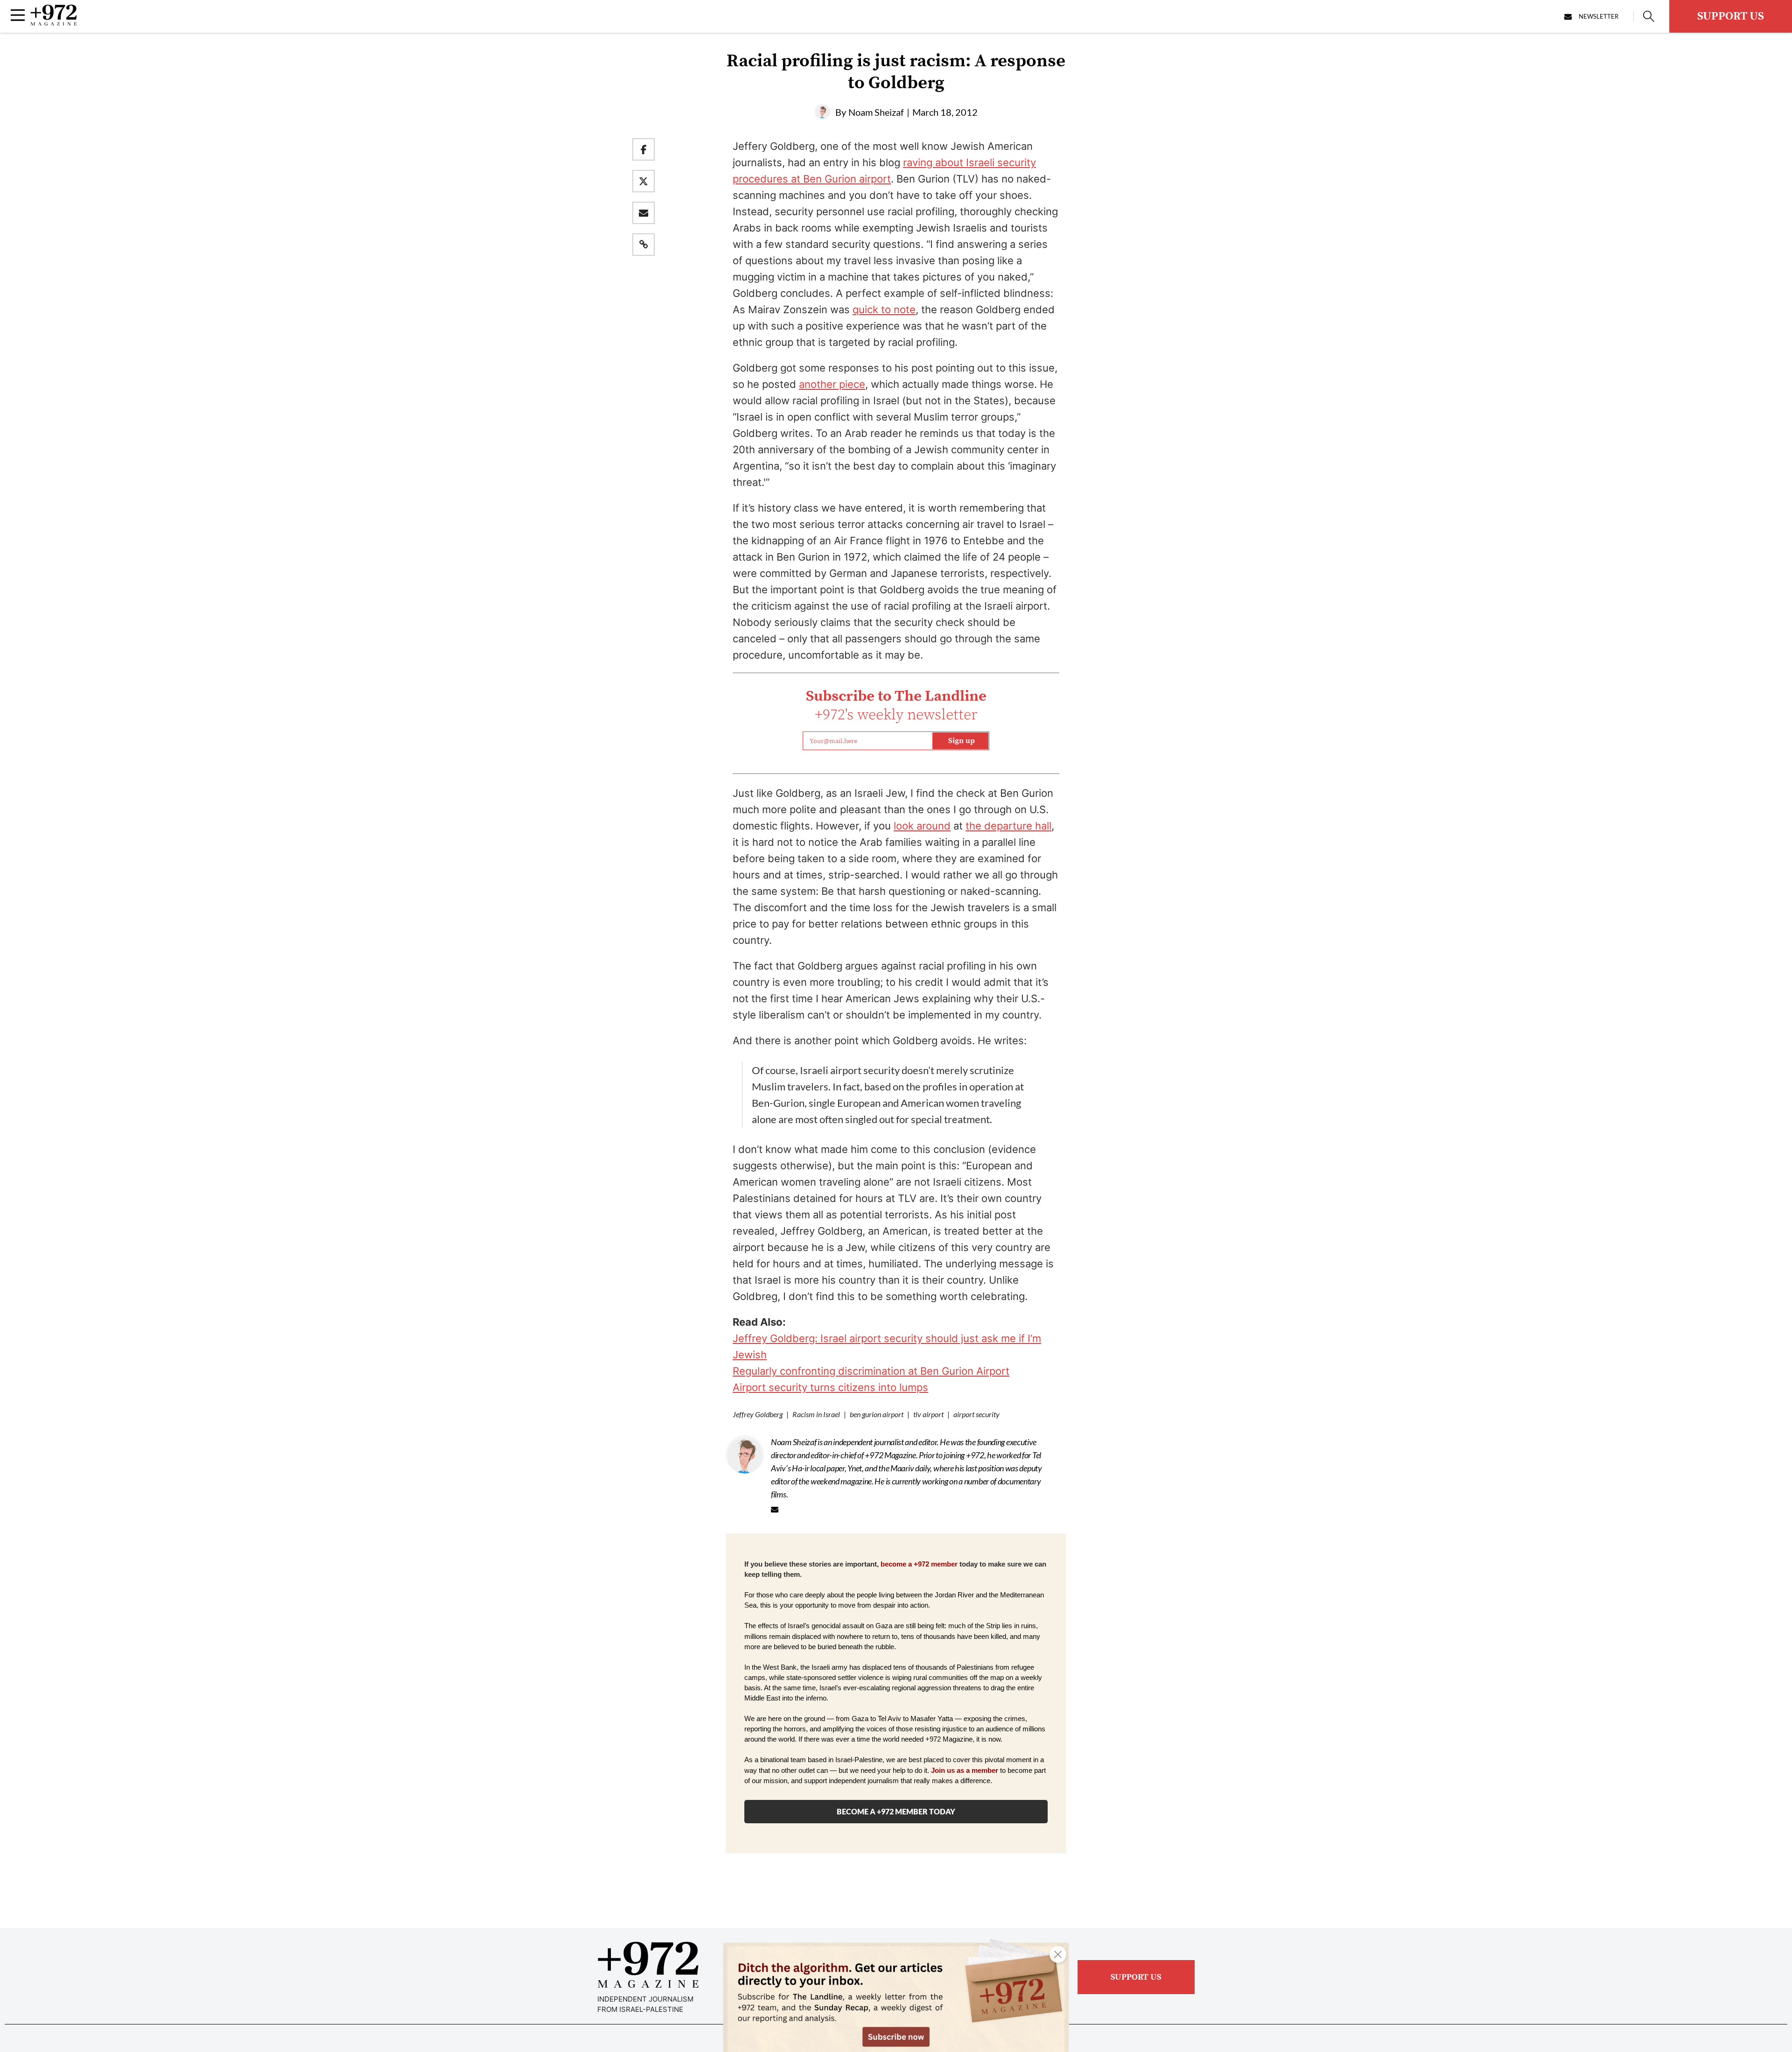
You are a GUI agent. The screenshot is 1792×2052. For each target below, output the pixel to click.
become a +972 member (919, 1564)
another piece (832, 384)
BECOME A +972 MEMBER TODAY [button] (896, 1811)
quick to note (884, 309)
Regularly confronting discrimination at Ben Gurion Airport (871, 1371)
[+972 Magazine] (54, 23)
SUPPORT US (1731, 16)
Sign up (962, 741)
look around (922, 826)
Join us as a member (965, 1771)
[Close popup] (1058, 1954)
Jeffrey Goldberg (758, 1414)
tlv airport (928, 1414)
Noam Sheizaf (876, 112)
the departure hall (1008, 826)
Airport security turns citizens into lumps (830, 1387)
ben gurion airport (877, 1414)
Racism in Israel (816, 1414)
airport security (976, 1414)
